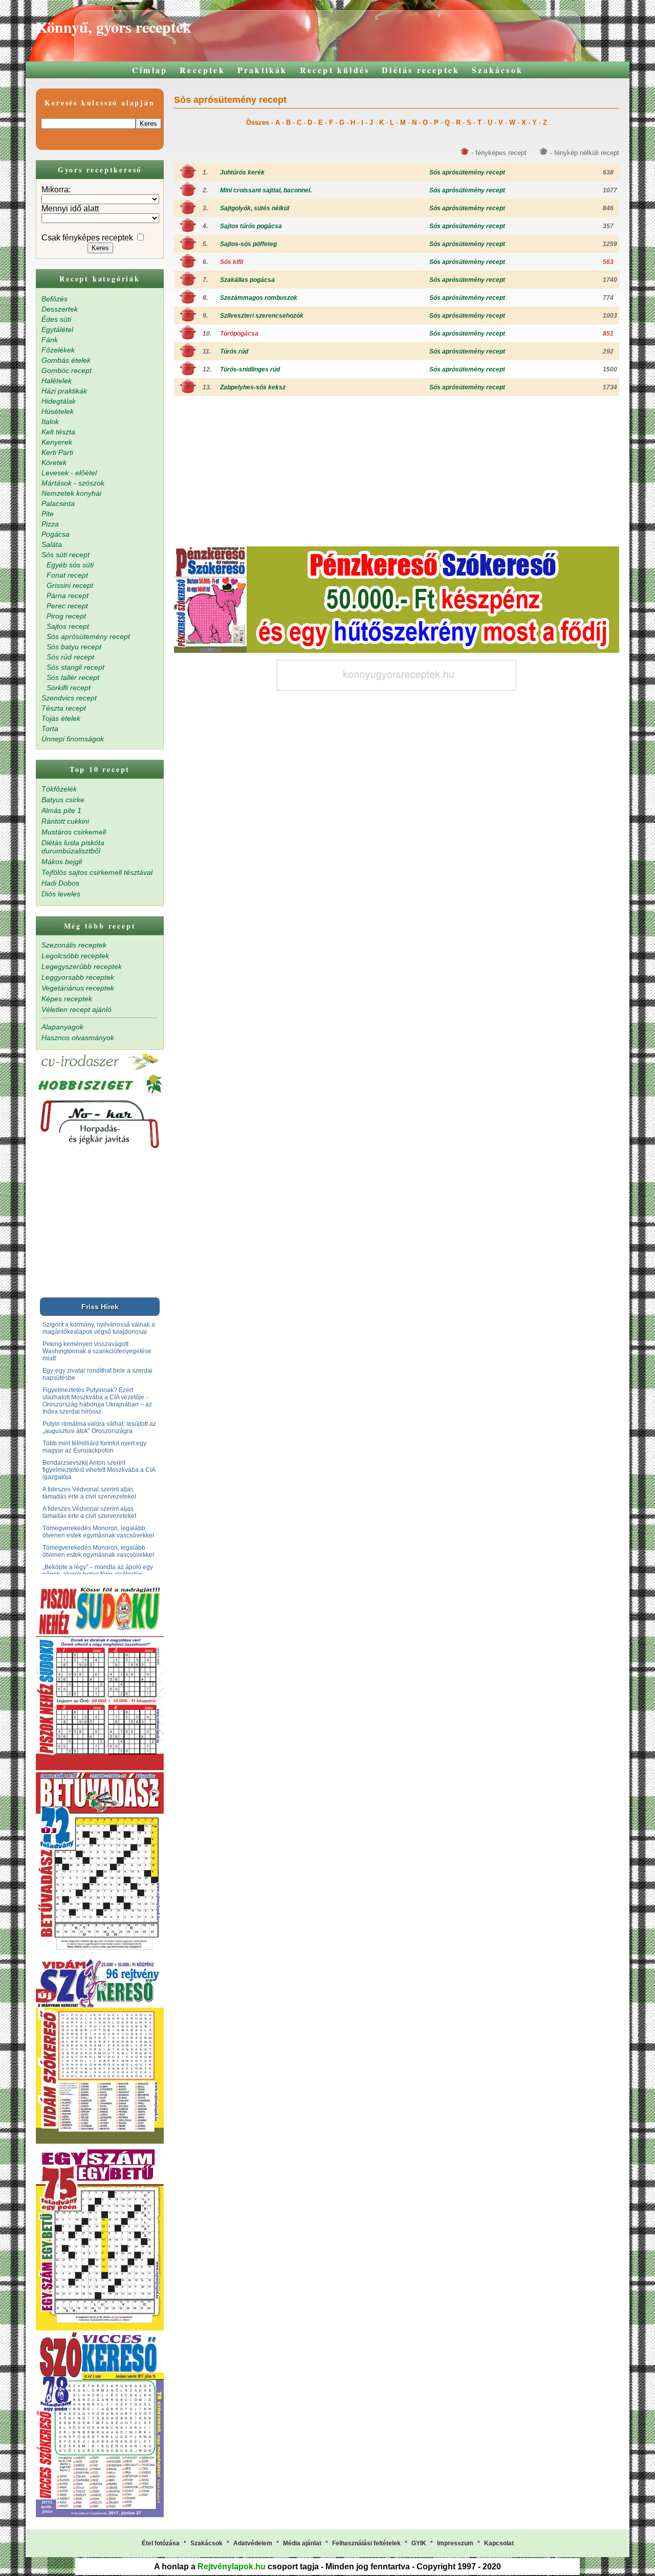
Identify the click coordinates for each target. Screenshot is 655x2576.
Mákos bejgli (62, 862)
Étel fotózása (161, 2543)
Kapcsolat (499, 2543)
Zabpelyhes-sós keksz (253, 387)
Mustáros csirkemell (74, 832)
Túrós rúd (234, 351)
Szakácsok (497, 70)
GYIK (419, 2543)
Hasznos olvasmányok (78, 1038)
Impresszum (455, 2543)
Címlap (150, 70)
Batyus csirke (63, 800)
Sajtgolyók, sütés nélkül (255, 208)
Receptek (202, 70)
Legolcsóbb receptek (75, 956)
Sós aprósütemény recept (467, 172)
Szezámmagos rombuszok (259, 298)
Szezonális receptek (74, 945)
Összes (258, 123)
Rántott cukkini (65, 821)
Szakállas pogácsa (247, 280)
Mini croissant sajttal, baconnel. (266, 190)
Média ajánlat (302, 2543)
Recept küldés (335, 70)
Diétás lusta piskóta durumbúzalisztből (73, 847)
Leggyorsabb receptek (78, 977)
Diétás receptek (421, 70)
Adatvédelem (253, 2543)
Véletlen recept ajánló (77, 1009)
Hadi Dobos (60, 883)
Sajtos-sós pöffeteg (248, 244)
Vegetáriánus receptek (78, 988)
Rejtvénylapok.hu (232, 2567)
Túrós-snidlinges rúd (250, 369)
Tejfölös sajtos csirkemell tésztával (97, 872)
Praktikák (263, 70)
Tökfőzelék (59, 789)
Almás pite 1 (61, 810)
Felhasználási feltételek (366, 2543)
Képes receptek (67, 999)
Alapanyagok (62, 1027)
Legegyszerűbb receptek (82, 966)
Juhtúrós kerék (242, 172)
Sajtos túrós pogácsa (251, 226)
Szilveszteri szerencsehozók (262, 316)
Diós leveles (61, 894)
